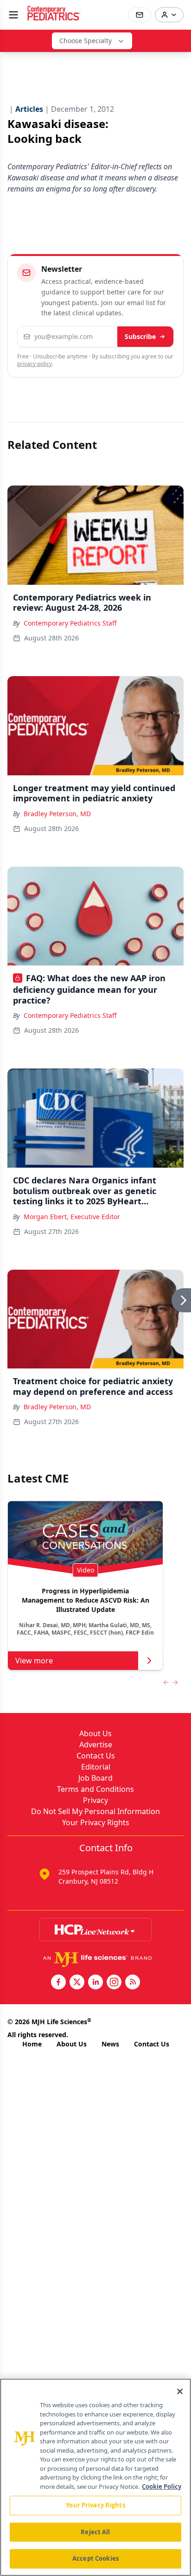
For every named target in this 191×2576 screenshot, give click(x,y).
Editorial (96, 1767)
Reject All (95, 2532)
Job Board (95, 1778)
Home (32, 2044)
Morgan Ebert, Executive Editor (72, 1217)
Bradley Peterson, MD (57, 814)
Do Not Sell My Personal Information (95, 1811)
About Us (95, 1733)
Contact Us (96, 1756)
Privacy (95, 1800)
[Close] (180, 2391)
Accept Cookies (95, 2558)
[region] (95, 2477)
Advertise (96, 1745)
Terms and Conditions (95, 1789)
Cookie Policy (162, 2487)
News (110, 2044)
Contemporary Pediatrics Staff (70, 623)
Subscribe (140, 336)
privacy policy (35, 364)
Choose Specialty (86, 41)
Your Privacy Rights (96, 1822)
